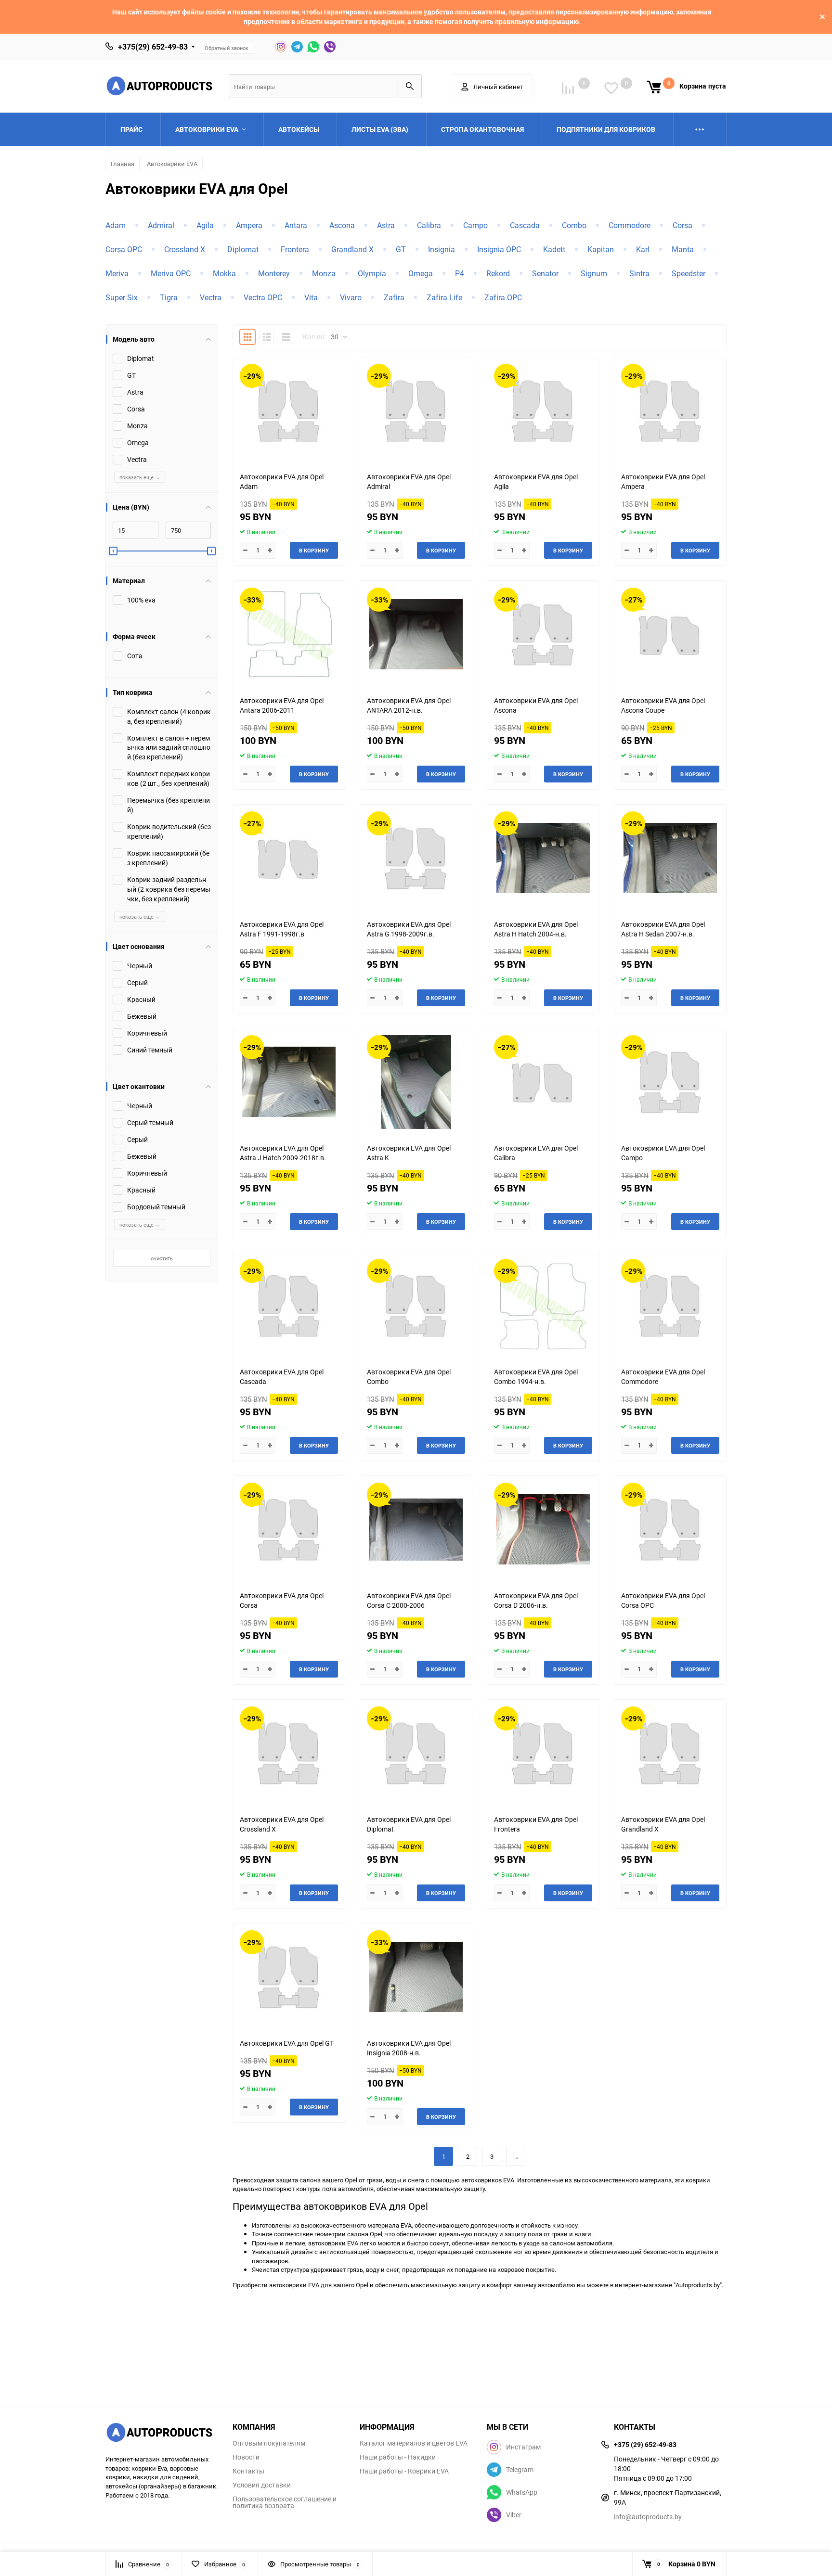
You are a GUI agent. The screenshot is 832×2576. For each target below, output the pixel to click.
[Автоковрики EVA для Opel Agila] (543, 411)
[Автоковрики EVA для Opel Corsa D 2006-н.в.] (543, 1530)
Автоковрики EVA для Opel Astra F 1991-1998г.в (282, 929)
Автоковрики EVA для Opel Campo (663, 1153)
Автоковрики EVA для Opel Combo (409, 1377)
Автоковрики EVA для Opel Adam (282, 481)
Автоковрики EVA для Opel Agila (536, 481)
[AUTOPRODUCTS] (162, 2434)
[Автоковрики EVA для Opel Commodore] (670, 1306)
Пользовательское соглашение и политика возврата (285, 2502)
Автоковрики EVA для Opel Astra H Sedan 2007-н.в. (663, 929)
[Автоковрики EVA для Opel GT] (289, 1977)
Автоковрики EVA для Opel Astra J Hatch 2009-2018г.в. (283, 1153)
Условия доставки (262, 2485)
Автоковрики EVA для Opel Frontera (536, 1824)
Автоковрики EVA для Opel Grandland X (663, 1824)
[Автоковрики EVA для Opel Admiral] (416, 411)
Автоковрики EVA (172, 164)
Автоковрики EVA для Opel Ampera (663, 481)
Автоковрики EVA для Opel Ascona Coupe (663, 705)
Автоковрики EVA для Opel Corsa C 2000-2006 (409, 1600)
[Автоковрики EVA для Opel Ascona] (543, 634)
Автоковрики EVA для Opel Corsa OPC (663, 1600)
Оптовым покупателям (269, 2443)
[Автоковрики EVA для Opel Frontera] (543, 1753)
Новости (246, 2457)
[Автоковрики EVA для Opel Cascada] (289, 1306)
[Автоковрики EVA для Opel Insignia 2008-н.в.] (416, 1977)
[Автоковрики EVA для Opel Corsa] (289, 1530)
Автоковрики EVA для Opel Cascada (282, 1377)
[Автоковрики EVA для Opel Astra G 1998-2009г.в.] (416, 858)
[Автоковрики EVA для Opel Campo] (670, 1082)
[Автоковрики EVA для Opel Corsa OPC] (670, 1530)
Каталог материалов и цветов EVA (414, 2443)
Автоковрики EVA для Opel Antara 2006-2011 (282, 705)
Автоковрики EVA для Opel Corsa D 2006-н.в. (536, 1600)
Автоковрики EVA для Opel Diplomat (409, 1824)
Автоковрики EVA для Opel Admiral (409, 481)
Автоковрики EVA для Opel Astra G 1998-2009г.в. (409, 929)
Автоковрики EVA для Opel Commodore (663, 1377)
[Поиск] (410, 86)
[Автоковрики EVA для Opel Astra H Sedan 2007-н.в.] (670, 858)
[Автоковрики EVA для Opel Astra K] (416, 1082)
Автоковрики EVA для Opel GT (287, 2043)
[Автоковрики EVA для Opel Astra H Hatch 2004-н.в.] (543, 858)
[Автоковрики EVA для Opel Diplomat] (416, 1753)
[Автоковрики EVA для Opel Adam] (289, 411)
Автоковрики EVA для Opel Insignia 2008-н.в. (409, 2048)
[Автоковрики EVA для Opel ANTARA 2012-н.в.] (416, 634)
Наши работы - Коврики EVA (404, 2471)
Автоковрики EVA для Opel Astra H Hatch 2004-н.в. (536, 929)
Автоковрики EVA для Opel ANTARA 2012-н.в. (409, 705)
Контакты (248, 2471)
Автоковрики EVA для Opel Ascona (536, 705)
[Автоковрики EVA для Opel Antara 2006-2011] (289, 634)
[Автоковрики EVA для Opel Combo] (416, 1306)
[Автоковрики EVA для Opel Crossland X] (289, 1753)
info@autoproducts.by (648, 2517)
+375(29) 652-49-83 (153, 47)
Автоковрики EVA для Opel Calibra (536, 1153)
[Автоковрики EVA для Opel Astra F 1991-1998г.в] (289, 858)
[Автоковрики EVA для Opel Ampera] (670, 411)
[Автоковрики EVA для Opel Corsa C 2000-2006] (416, 1530)
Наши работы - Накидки (398, 2457)
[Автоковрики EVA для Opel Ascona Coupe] (670, 634)
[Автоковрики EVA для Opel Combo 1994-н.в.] (543, 1306)
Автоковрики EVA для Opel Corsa (282, 1600)
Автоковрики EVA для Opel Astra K (409, 1153)
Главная (123, 164)
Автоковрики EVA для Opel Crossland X (282, 1824)
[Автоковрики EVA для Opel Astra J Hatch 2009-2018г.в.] (289, 1082)
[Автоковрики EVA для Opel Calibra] (543, 1082)
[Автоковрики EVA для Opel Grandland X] (670, 1753)
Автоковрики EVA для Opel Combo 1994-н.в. (536, 1377)
